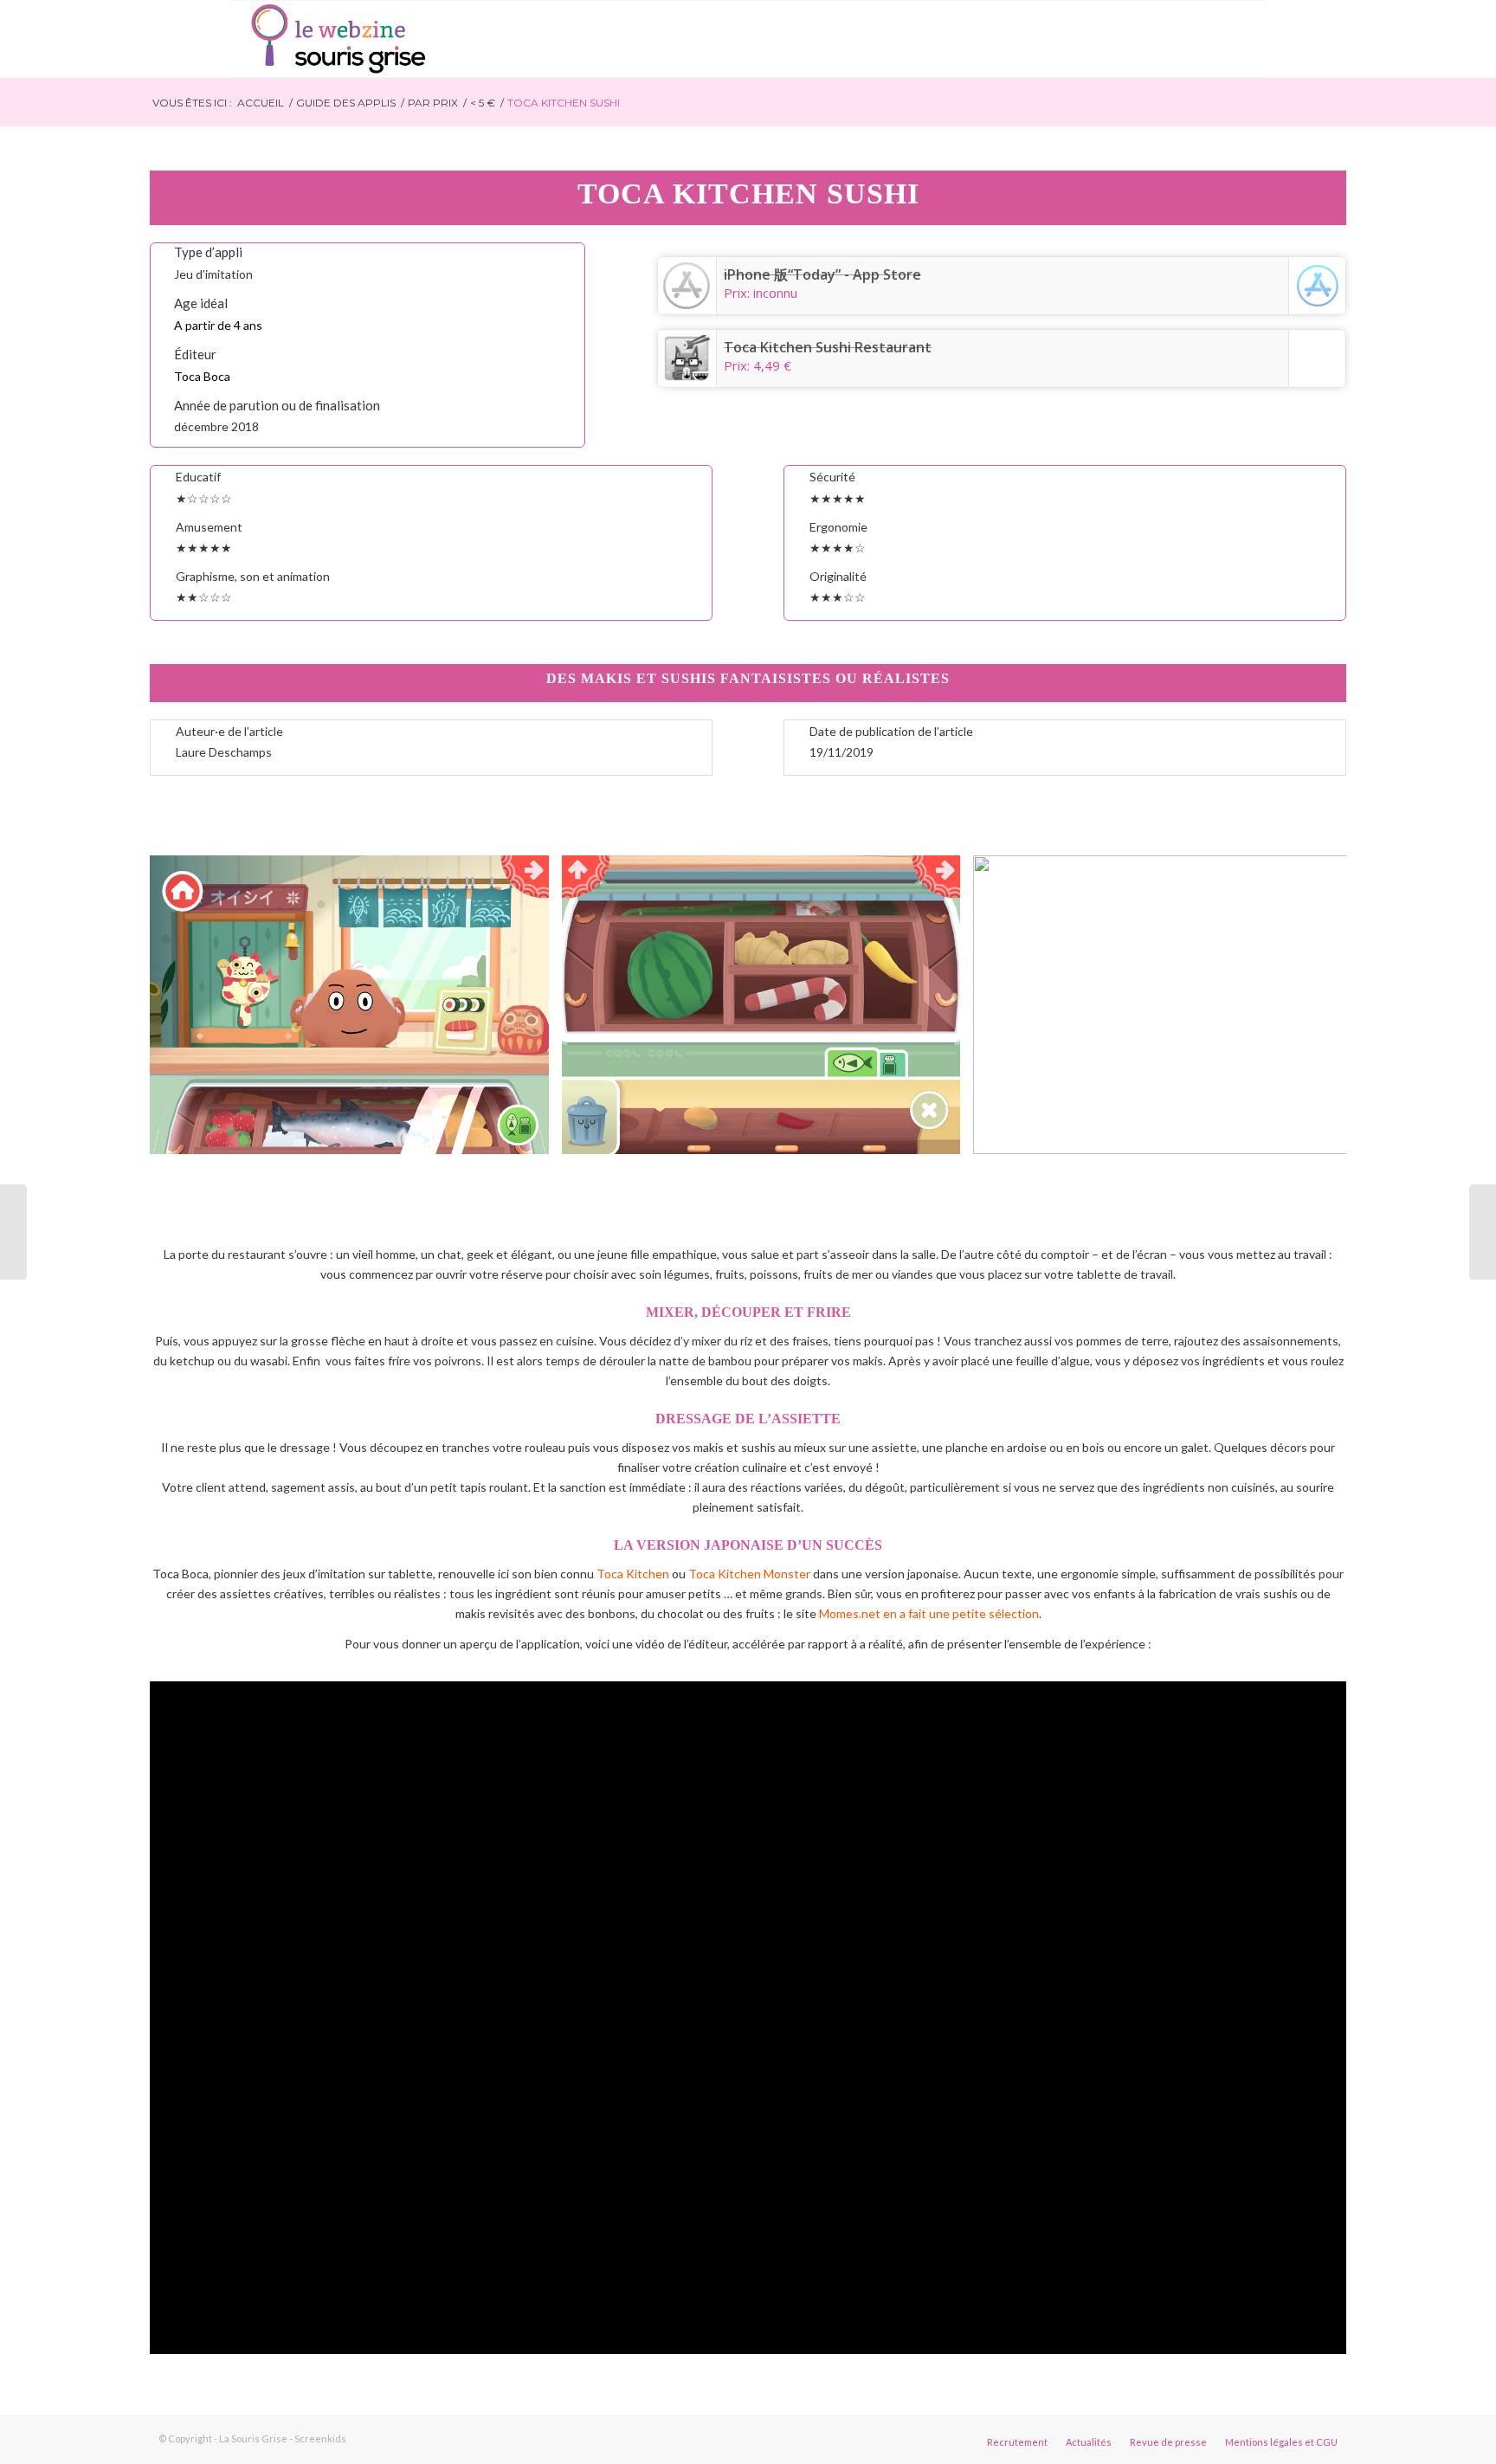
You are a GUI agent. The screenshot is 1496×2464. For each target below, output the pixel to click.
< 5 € (483, 103)
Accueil (261, 103)
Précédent (189, 1005)
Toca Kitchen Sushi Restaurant (828, 347)
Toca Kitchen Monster (749, 1574)
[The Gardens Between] (1483, 1232)
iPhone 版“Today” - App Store (822, 274)
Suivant (1307, 1005)
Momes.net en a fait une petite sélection (928, 1613)
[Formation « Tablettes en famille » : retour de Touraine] (13, 1232)
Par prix (433, 103)
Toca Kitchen (633, 1574)
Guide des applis (346, 103)
